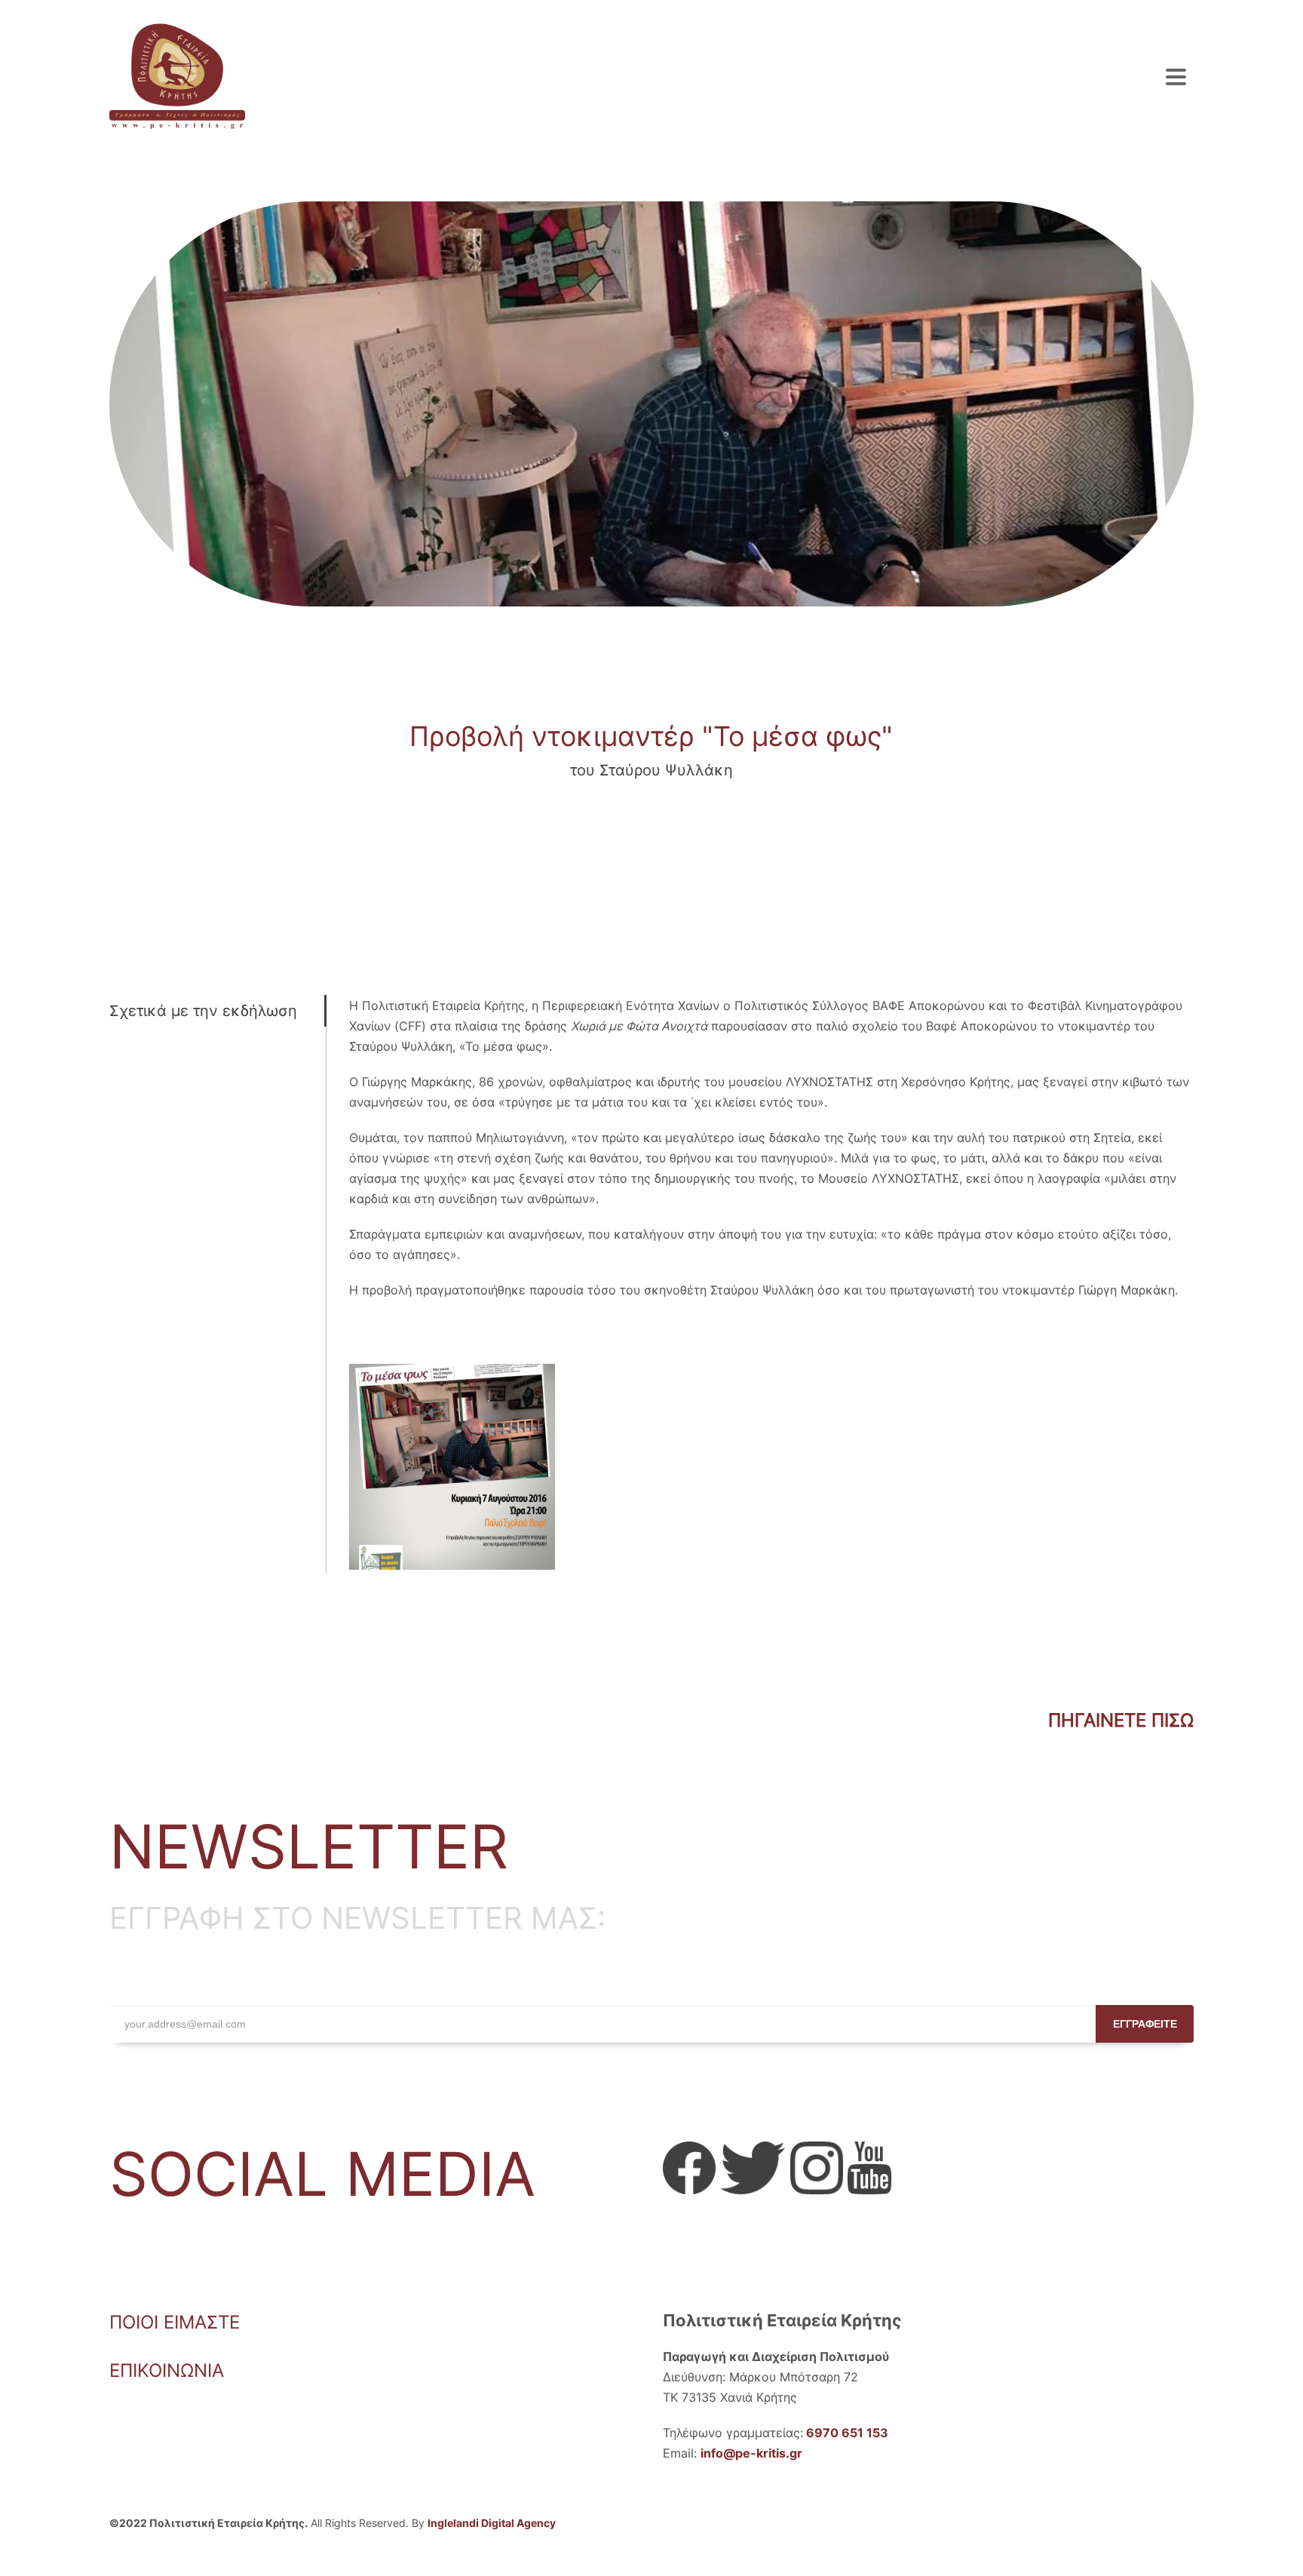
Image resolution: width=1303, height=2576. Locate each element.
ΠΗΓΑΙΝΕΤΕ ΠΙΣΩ (1121, 1720)
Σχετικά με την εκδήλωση (203, 1011)
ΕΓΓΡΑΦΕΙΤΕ (1145, 2024)
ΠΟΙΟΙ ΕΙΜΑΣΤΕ (175, 2322)
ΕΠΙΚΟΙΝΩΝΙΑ (167, 2370)
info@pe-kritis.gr (751, 2453)
